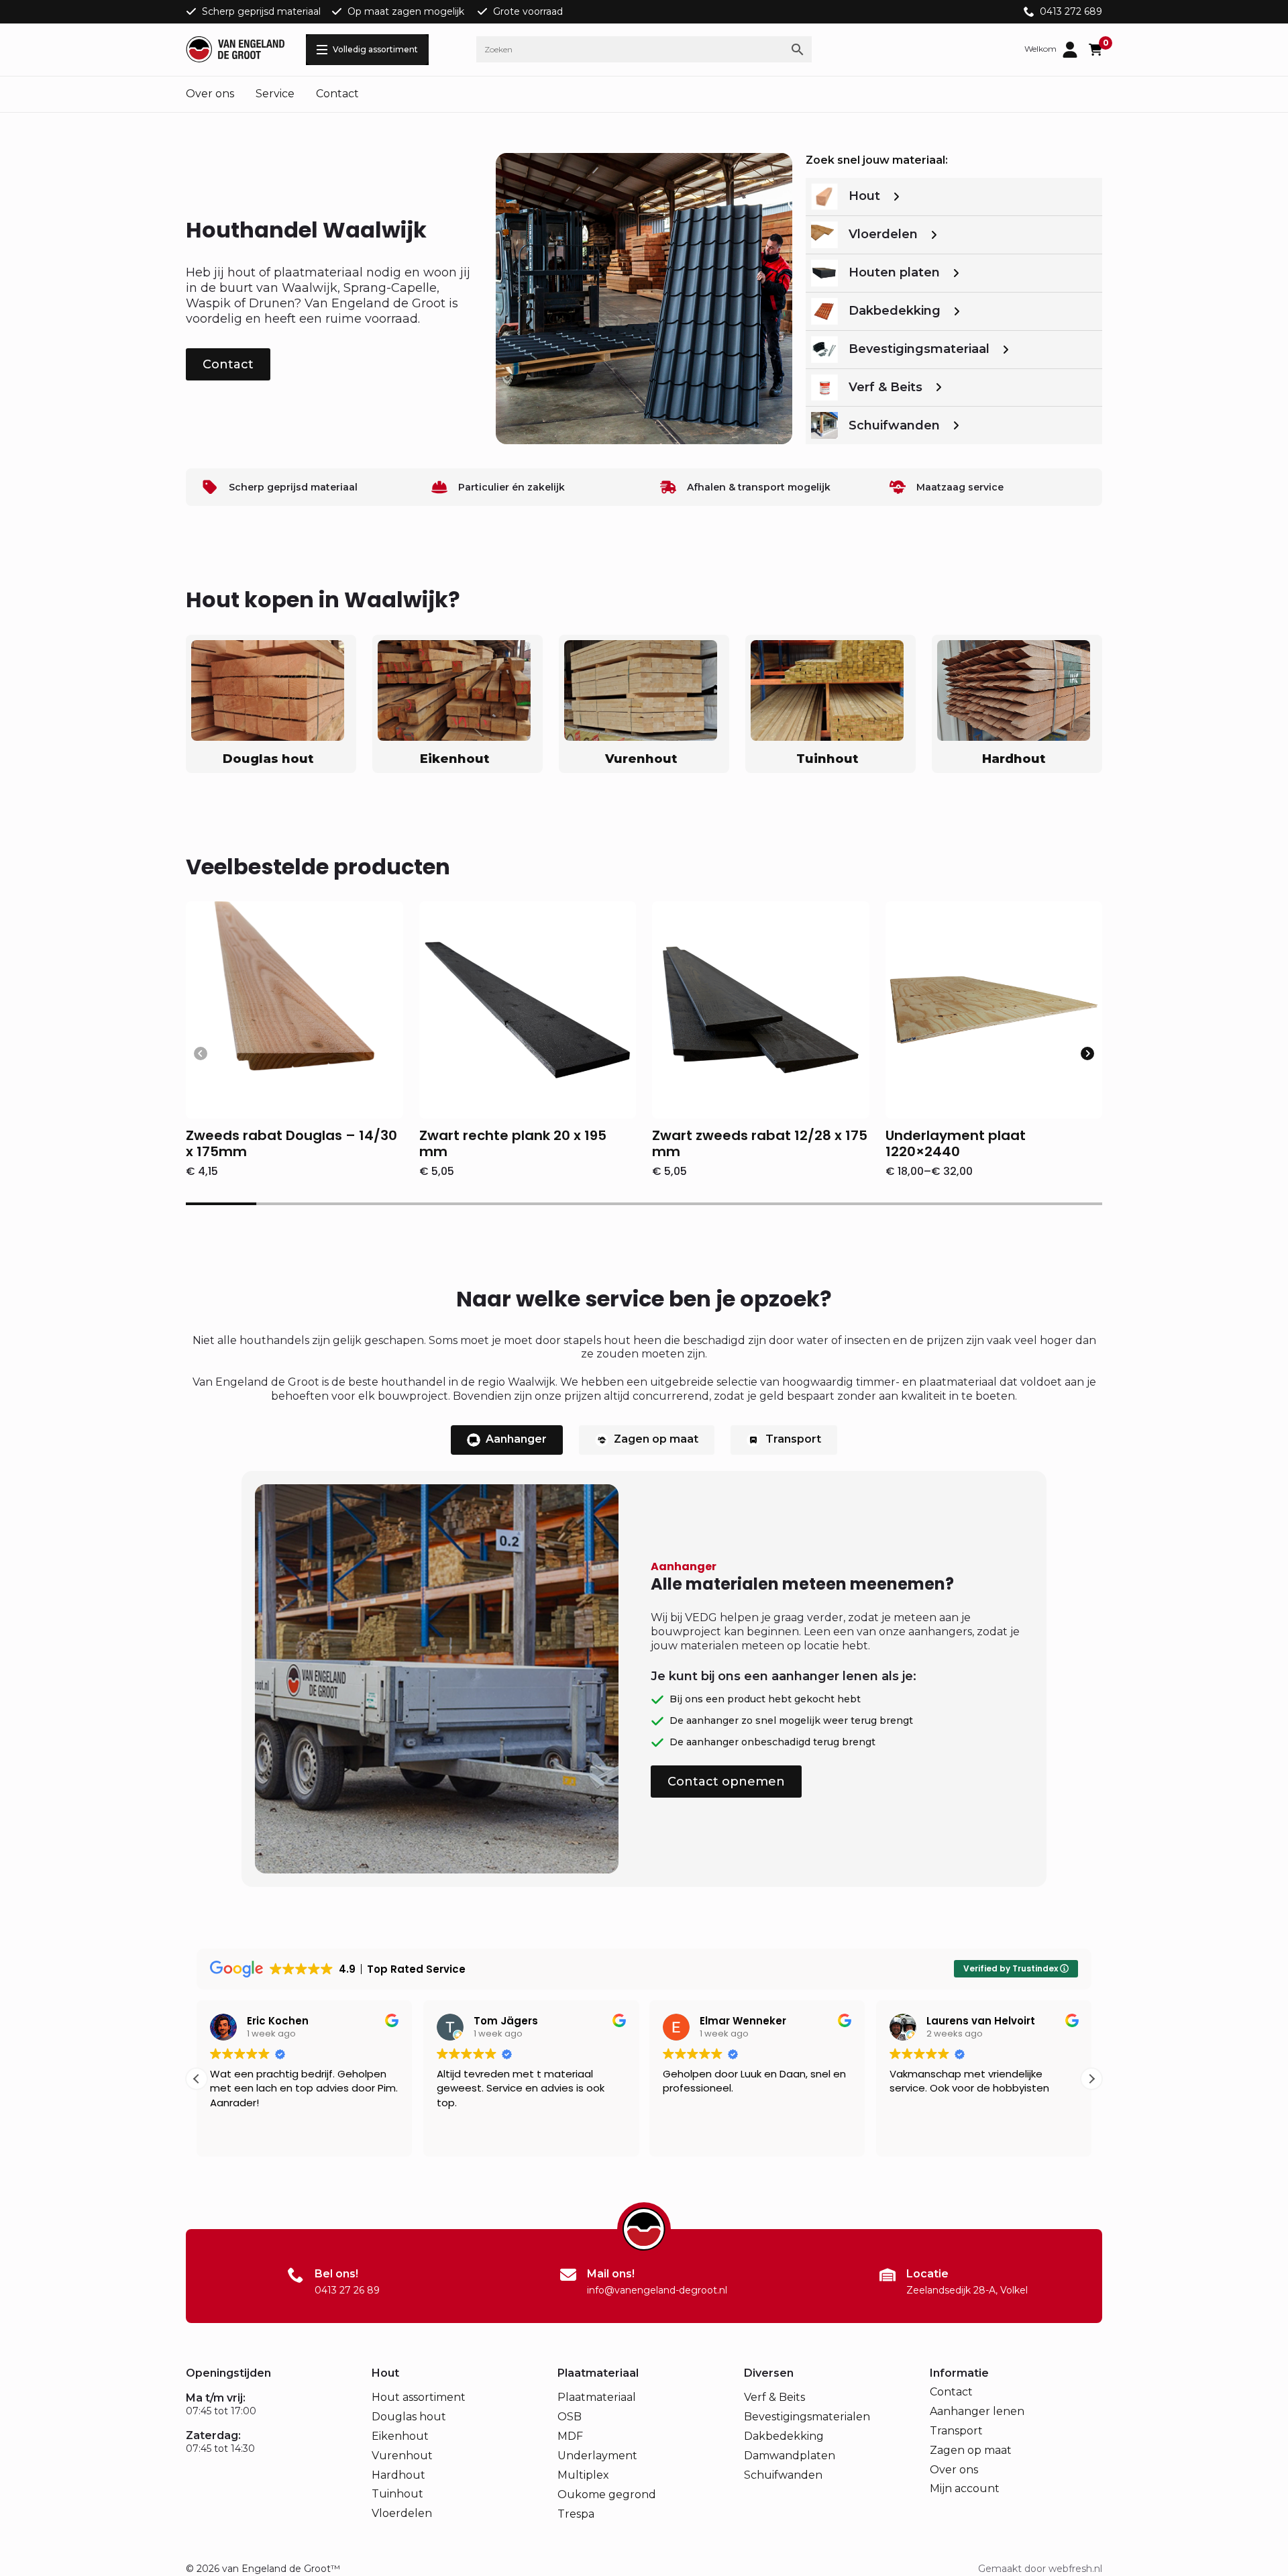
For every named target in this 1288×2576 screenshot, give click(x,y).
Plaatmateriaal (597, 2397)
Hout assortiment (419, 2397)
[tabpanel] (644, 1679)
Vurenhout (402, 2456)
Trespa (576, 2514)
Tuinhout (397, 2494)
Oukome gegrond (607, 2494)
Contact (337, 94)
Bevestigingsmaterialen (807, 2417)
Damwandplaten (790, 2456)
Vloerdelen (402, 2513)
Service (275, 94)
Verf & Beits (774, 2397)
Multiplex (583, 2475)
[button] (1087, 1053)
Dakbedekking (784, 2436)
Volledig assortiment (375, 49)
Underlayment (597, 2456)
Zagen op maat (971, 2450)
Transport (956, 2431)
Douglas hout (409, 2417)
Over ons (210, 94)
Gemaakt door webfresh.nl (1040, 2569)
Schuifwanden (783, 2475)
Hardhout (398, 2475)
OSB (570, 2417)
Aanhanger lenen (977, 2411)
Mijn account (965, 2488)
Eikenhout (400, 2436)
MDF (570, 2436)
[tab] (507, 1440)
